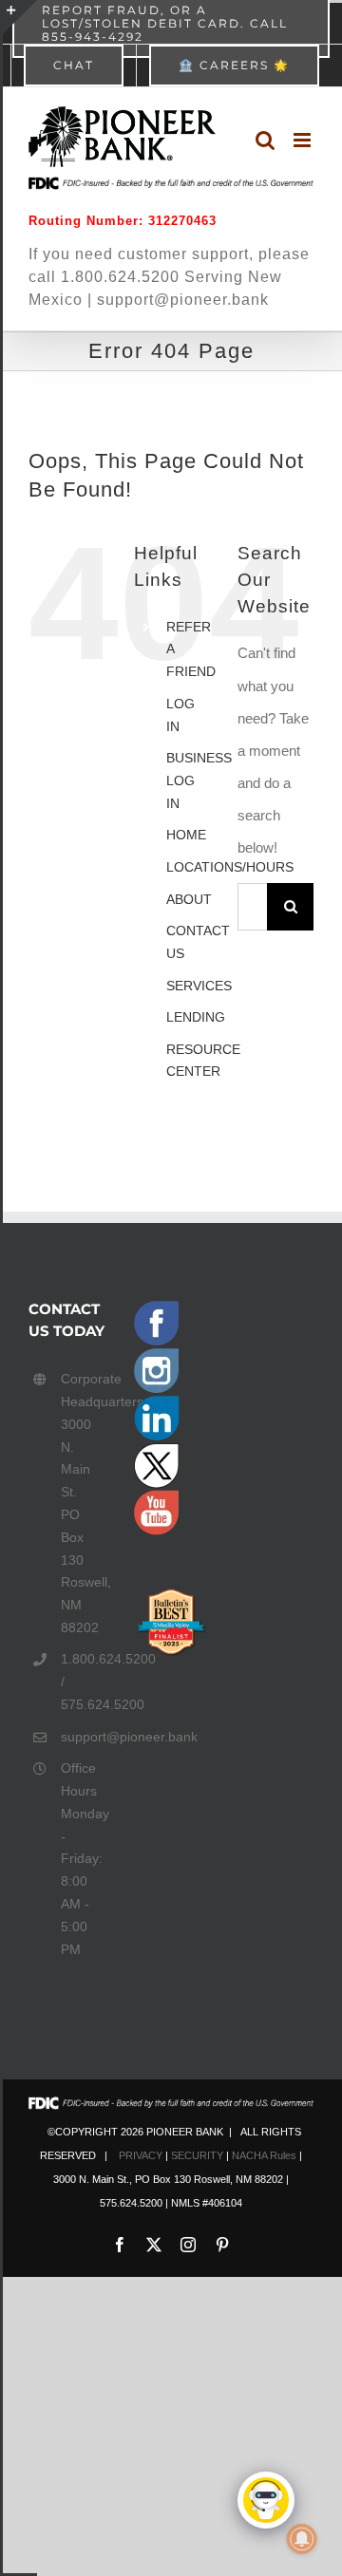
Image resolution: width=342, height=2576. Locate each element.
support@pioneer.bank (83, 1737)
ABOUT (189, 899)
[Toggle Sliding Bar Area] (20, 17)
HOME (186, 835)
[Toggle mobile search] (265, 140)
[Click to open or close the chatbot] (266, 2500)
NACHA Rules (264, 2155)
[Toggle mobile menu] (304, 140)
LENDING (196, 1017)
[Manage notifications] (302, 2539)
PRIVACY (141, 2155)
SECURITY (197, 2155)
